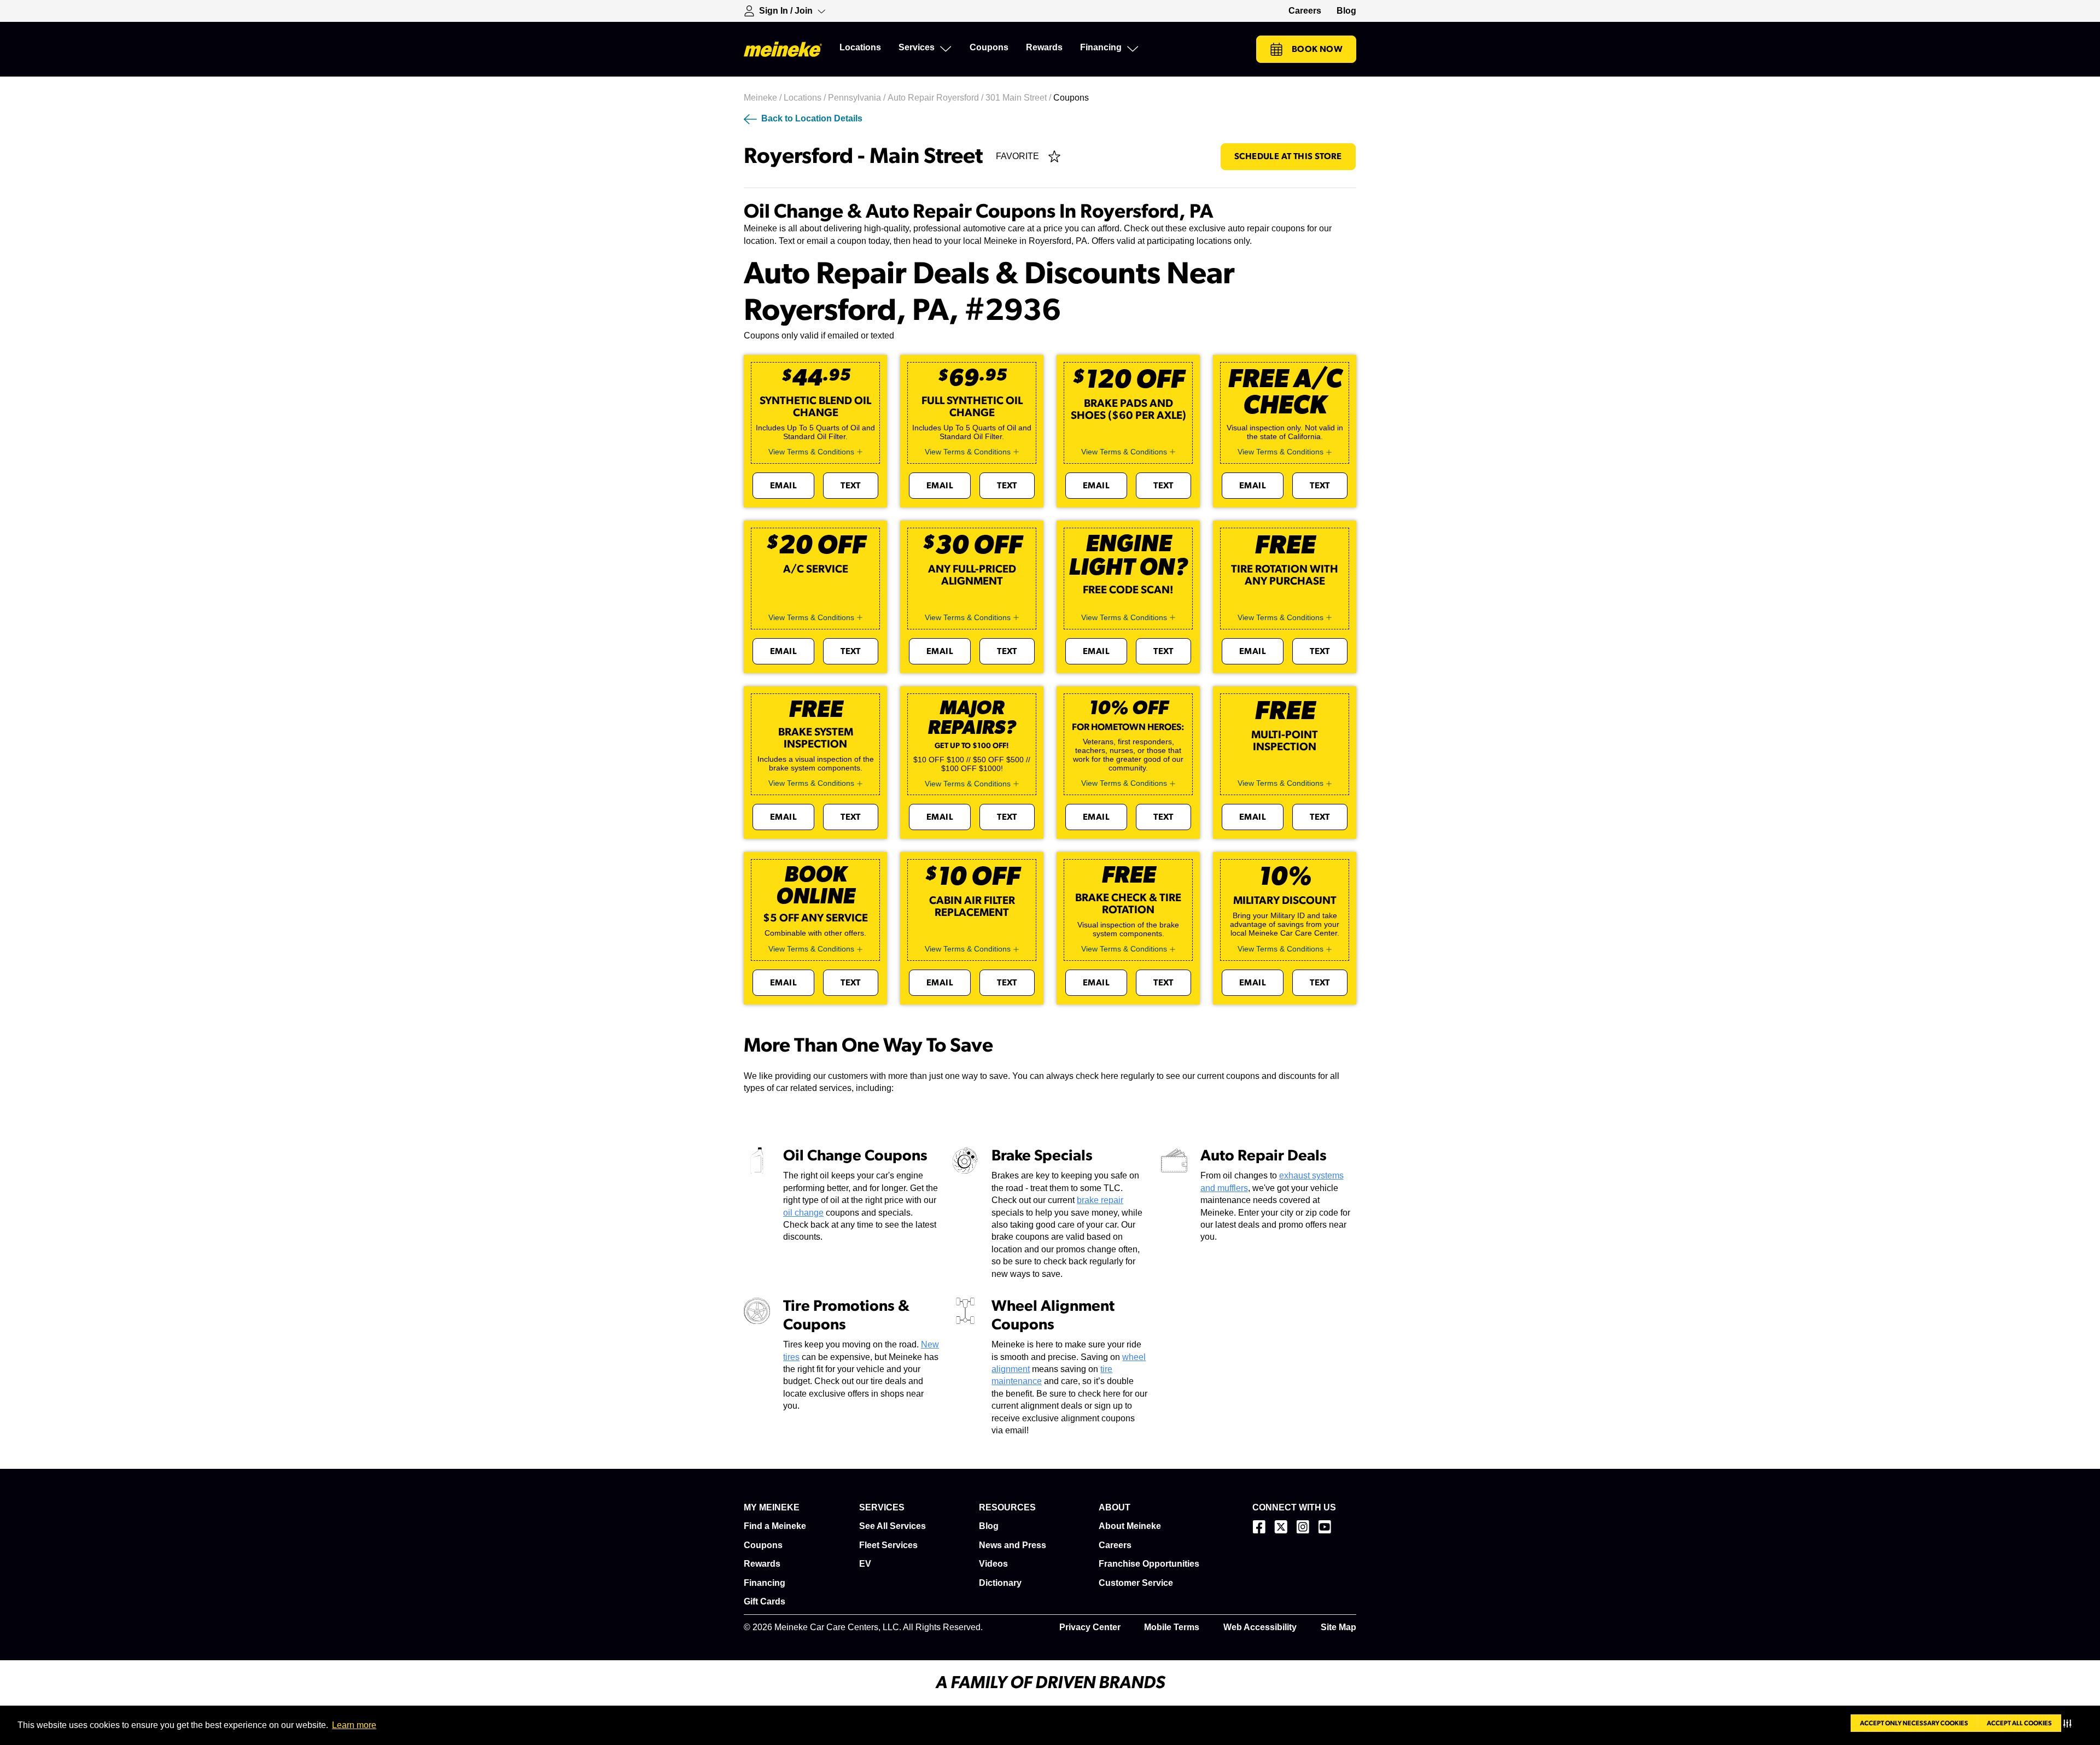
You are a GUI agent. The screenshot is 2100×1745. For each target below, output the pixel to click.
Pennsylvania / (858, 98)
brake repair (1100, 1200)
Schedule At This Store (1288, 156)
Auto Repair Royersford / (937, 98)
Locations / (806, 98)
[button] (2070, 1723)
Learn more (354, 1725)
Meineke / (764, 98)
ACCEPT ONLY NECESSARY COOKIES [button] (1914, 1723)
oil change (803, 1213)
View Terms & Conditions (811, 452)
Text (851, 486)
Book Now (1317, 49)
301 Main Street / (1019, 98)
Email (783, 486)
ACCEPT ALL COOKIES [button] (2019, 1723)
